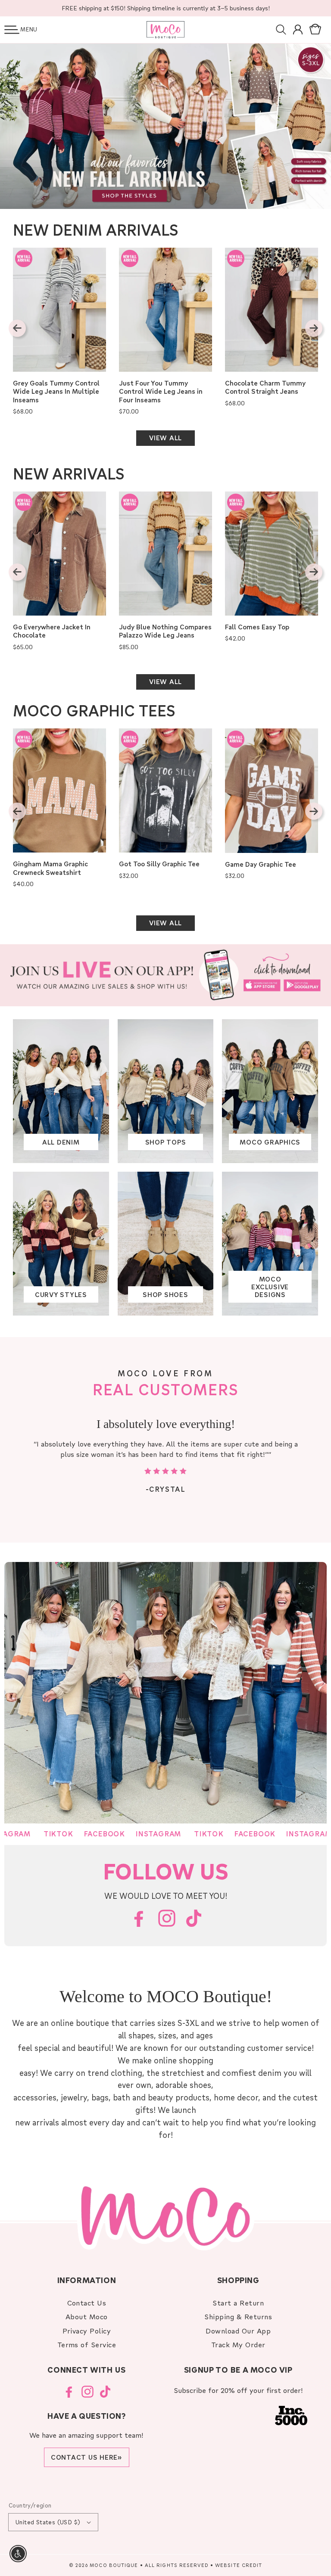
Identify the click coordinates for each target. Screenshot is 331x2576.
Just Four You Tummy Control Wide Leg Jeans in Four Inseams (161, 392)
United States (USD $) (48, 2522)
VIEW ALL (165, 438)
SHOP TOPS (166, 1142)
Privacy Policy (87, 2331)
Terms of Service (87, 2344)
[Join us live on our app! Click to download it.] (165, 975)
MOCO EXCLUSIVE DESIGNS (270, 1287)
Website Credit (239, 2565)
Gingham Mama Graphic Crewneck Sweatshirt (50, 868)
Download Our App (238, 2331)
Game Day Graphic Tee (261, 864)
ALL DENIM (61, 1142)
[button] (12, 30)
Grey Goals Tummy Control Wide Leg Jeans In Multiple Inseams (56, 392)
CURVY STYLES (61, 1294)
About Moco (87, 2316)
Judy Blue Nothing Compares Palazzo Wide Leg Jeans (165, 631)
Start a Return (238, 2303)
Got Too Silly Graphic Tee (159, 864)
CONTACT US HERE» (87, 2457)
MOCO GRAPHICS (270, 1142)
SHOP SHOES (165, 1294)
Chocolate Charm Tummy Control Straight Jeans (265, 387)
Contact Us (87, 2303)
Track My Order (238, 2344)
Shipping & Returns (238, 2316)
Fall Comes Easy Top (257, 627)
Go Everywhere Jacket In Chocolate (52, 631)
